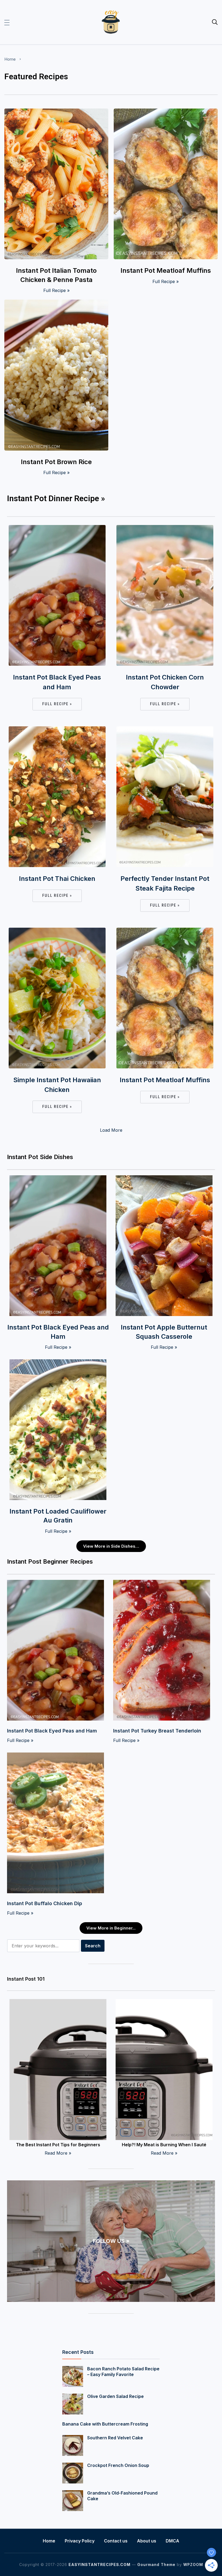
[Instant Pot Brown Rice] (56, 303)
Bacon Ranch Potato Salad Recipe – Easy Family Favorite (123, 2372)
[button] (7, 22)
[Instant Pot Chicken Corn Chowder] (165, 529)
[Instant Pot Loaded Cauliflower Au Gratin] (58, 1363)
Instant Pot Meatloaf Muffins (166, 270)
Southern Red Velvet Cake (115, 2438)
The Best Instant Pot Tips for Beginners (58, 2145)
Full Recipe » (56, 290)
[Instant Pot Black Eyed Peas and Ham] (57, 529)
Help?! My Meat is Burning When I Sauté (164, 2145)
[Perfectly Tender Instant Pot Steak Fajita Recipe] (165, 730)
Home (10, 59)
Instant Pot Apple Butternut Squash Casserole (164, 1332)
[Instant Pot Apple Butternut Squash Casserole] (164, 1179)
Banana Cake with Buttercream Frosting (105, 2424)
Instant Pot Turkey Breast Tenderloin (157, 1731)
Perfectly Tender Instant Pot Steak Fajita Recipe (165, 883)
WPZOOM (193, 2564)
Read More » (58, 2153)
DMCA (172, 2541)
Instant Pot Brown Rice (56, 462)
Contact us (116, 2541)
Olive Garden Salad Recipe (115, 2396)
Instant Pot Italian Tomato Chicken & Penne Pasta (56, 275)
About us (147, 2541)
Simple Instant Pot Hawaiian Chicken (57, 1085)
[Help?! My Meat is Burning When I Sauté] (164, 2003)
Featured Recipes (36, 76)
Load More (111, 1130)
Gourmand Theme (156, 2564)
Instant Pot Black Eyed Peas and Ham (57, 682)
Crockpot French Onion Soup (118, 2465)
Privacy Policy (80, 2541)
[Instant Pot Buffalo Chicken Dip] (56, 1756)
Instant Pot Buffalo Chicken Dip (45, 1903)
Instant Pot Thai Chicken (57, 879)
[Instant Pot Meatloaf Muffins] (166, 112)
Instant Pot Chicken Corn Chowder (165, 682)
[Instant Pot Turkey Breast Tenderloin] (162, 1583)
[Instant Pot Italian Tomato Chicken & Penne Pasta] (56, 112)
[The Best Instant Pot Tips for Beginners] (58, 2003)
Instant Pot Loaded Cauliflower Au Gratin (58, 1516)
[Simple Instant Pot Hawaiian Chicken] (57, 931)
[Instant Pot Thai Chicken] (57, 730)
